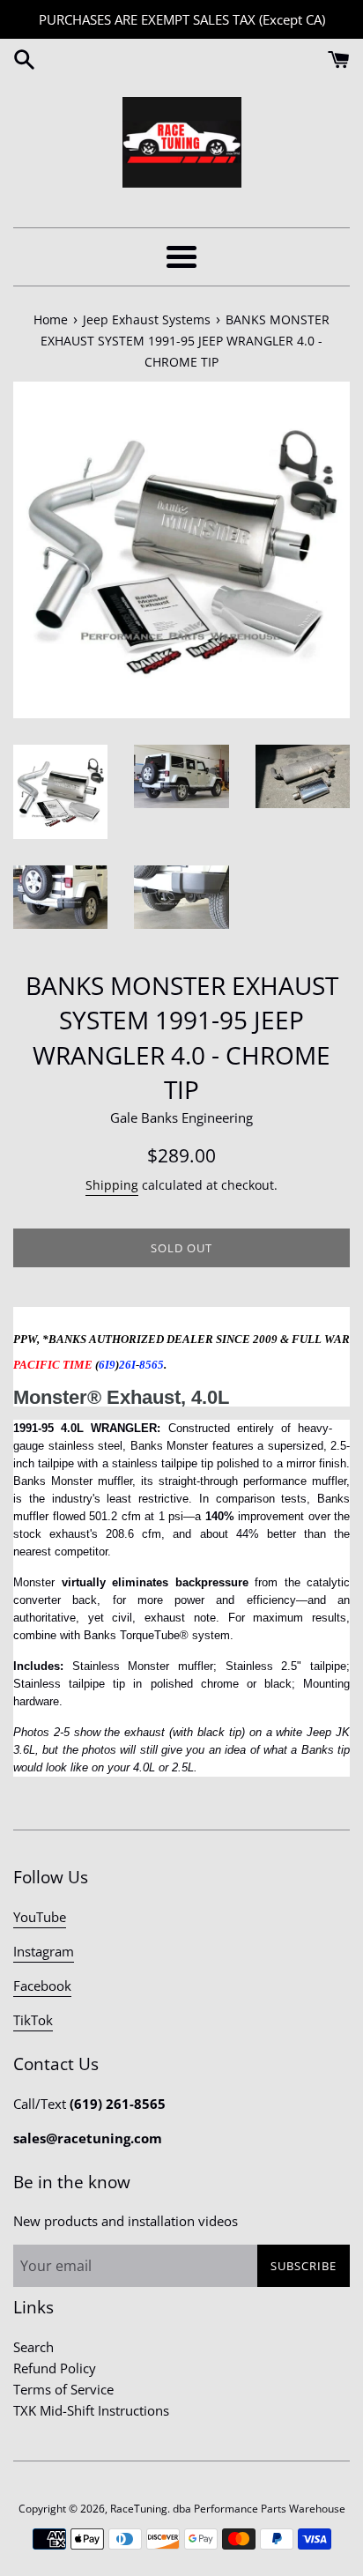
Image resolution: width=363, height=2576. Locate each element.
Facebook (42, 1986)
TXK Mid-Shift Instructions (91, 2410)
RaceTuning (139, 2509)
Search (33, 2347)
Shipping (112, 1185)
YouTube (40, 1917)
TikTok (33, 2020)
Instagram (44, 1951)
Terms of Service (63, 2389)
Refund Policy (55, 2368)
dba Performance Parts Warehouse (259, 2509)
